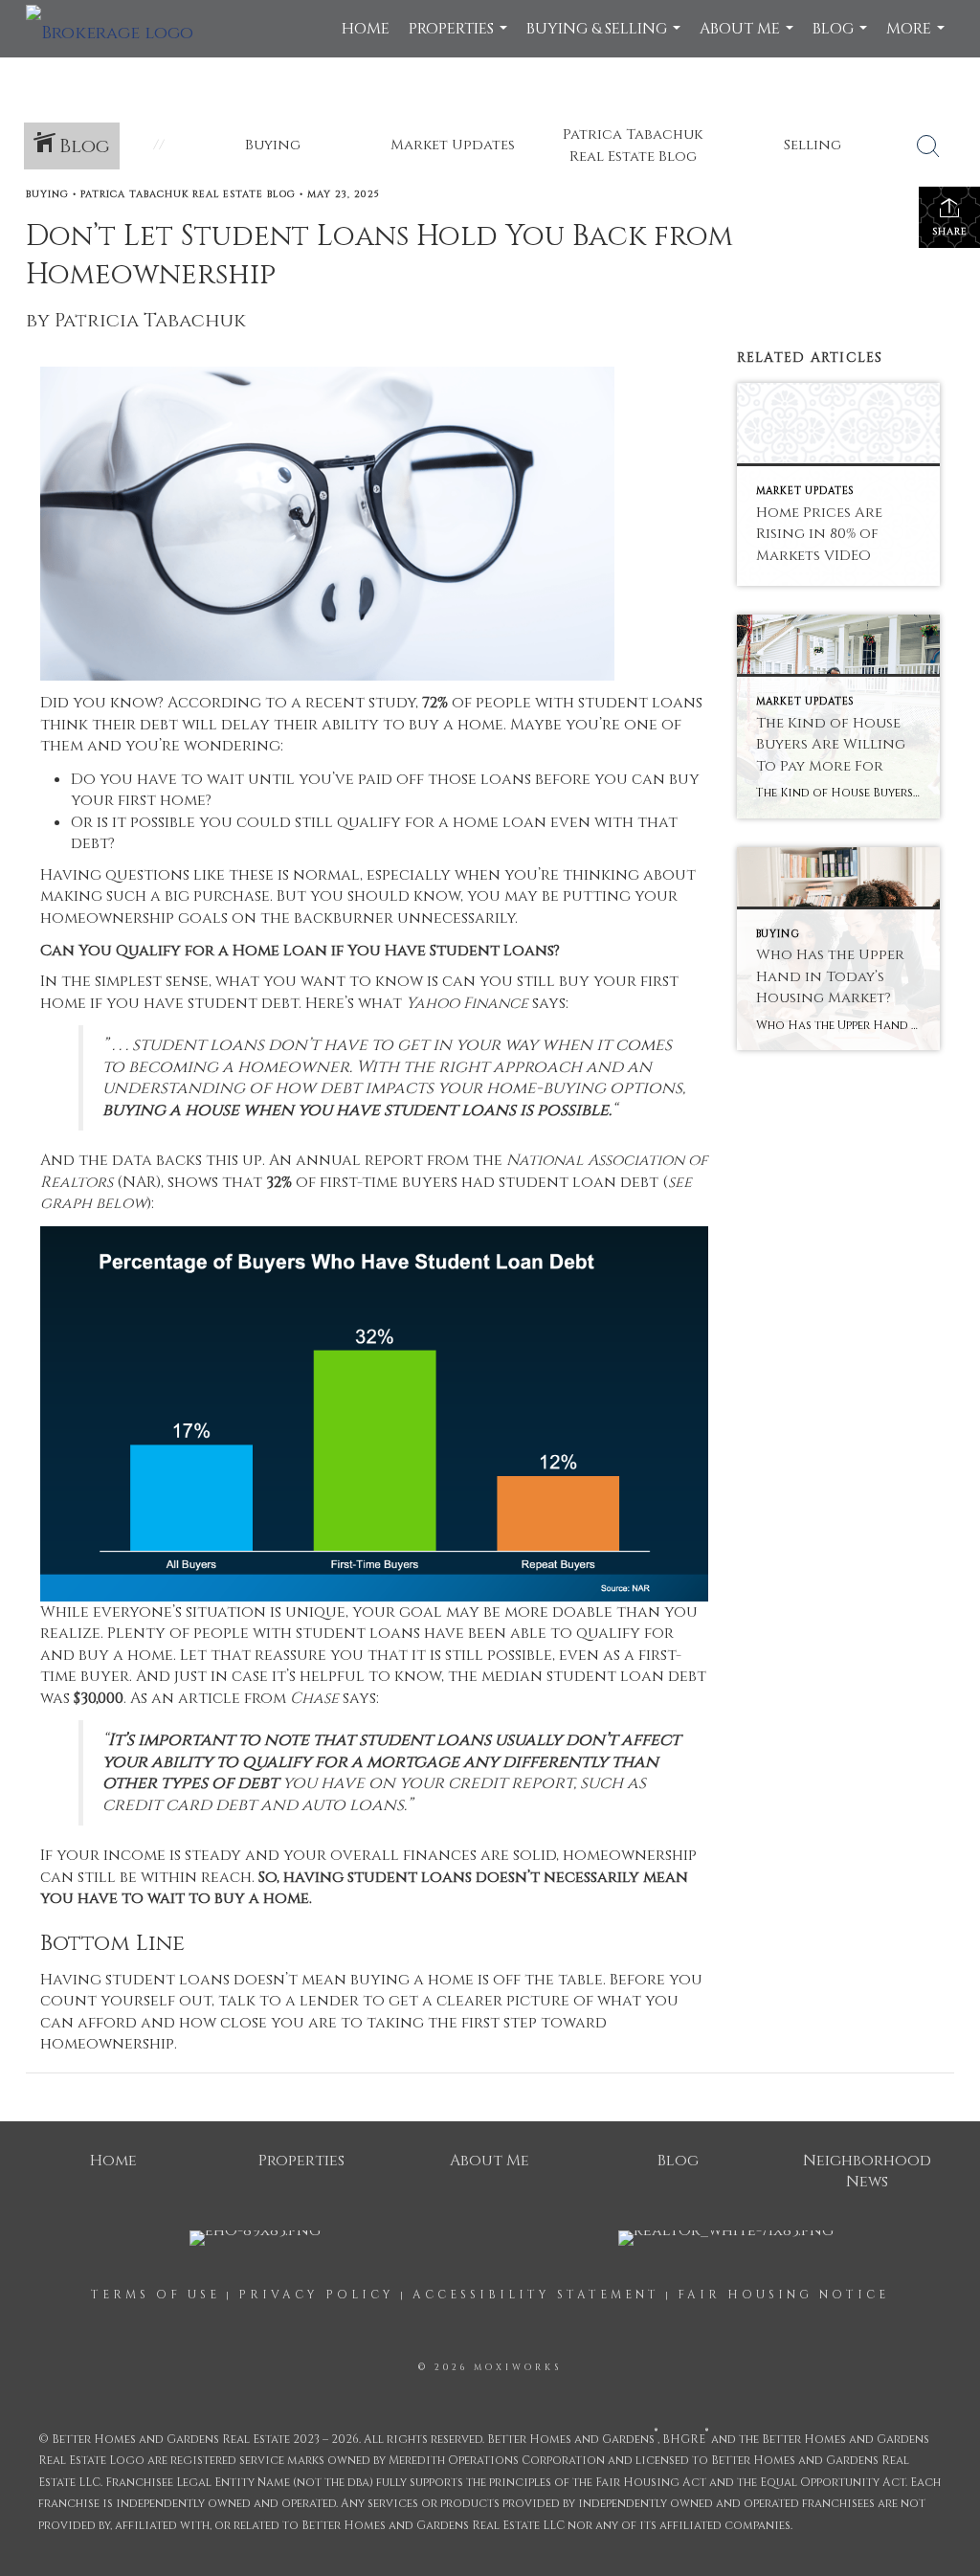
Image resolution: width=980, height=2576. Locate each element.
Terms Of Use (156, 2295)
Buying (47, 194)
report (394, 1160)
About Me (749, 38)
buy (94, 1655)
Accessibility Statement (536, 2295)
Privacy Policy (316, 2295)
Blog (842, 38)
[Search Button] (928, 146)
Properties (460, 38)
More (918, 38)
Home (366, 29)
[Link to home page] (119, 29)
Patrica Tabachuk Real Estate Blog (188, 194)
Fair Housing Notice (783, 2295)
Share (950, 232)
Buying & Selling (606, 38)
